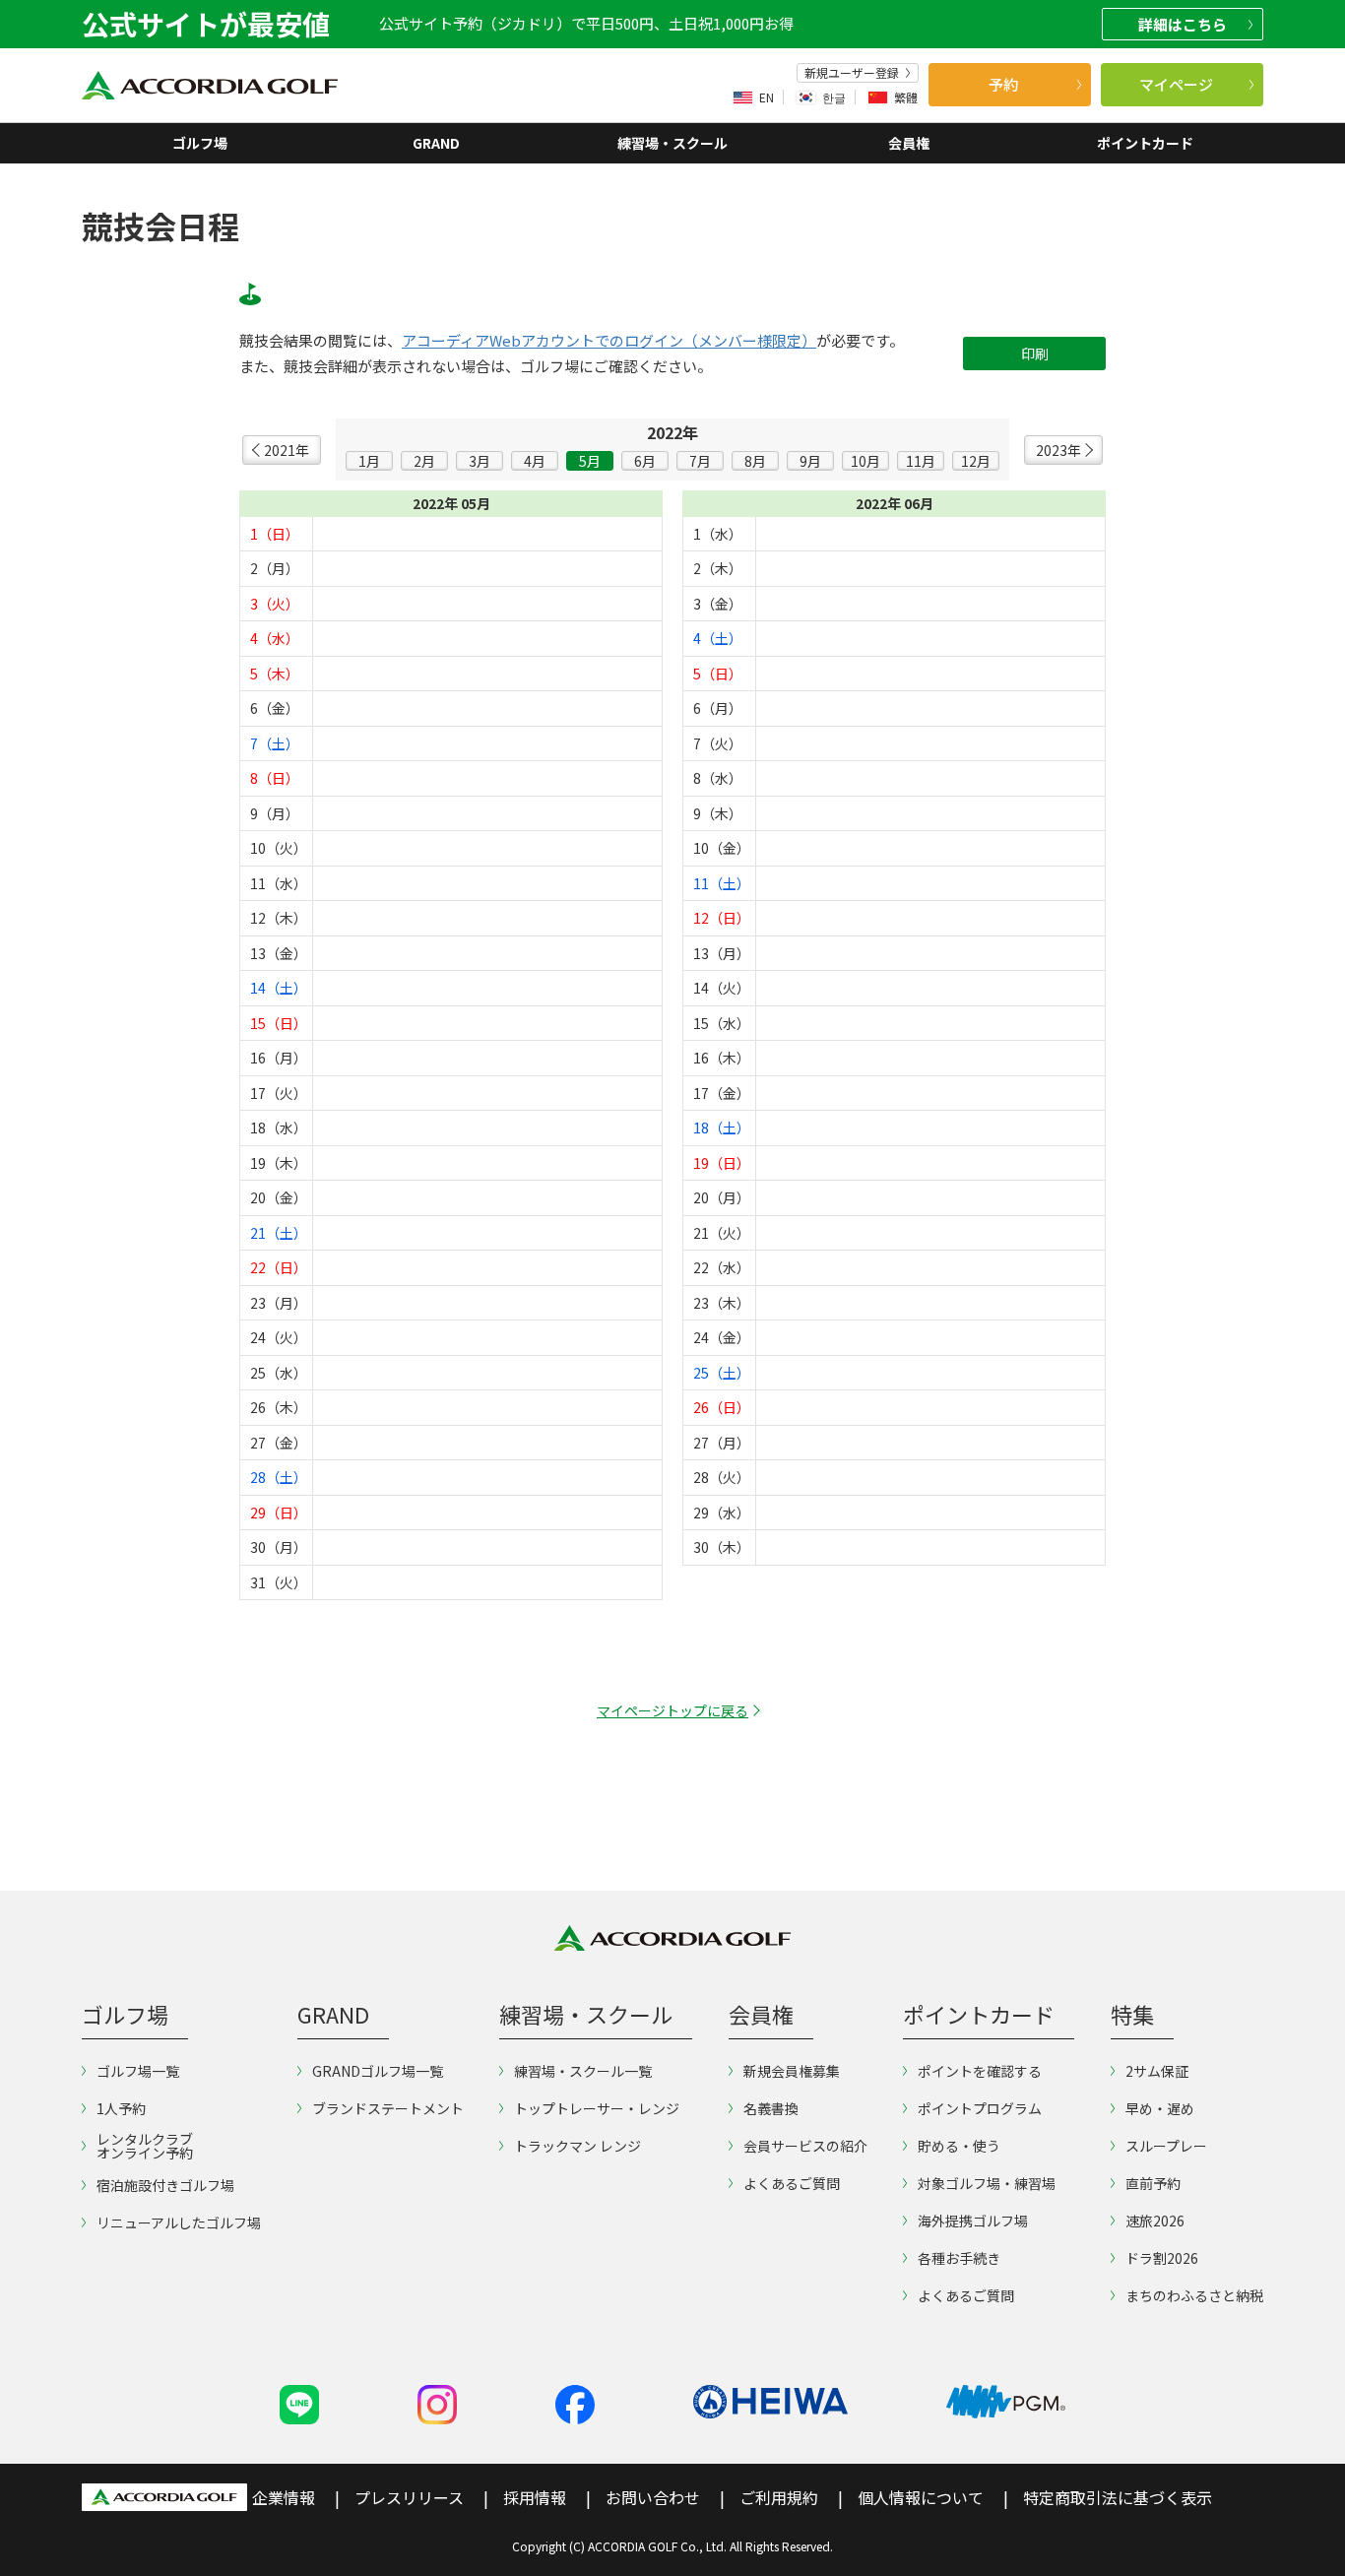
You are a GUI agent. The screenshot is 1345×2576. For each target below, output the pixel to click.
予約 (1003, 84)
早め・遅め (1160, 2108)
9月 (810, 461)
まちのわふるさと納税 (1194, 2295)
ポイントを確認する (980, 2071)
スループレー (1166, 2146)
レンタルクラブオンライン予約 (145, 2146)
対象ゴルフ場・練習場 (987, 2183)
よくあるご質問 (792, 2183)
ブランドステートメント (388, 2108)
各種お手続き (959, 2258)
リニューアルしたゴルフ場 (179, 2222)
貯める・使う (959, 2146)
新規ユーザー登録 (852, 73)
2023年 (1058, 450)
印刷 (1035, 354)
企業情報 (284, 2497)
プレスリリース (409, 2497)
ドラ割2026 (1162, 2258)
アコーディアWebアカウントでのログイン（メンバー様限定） (609, 341)
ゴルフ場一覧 (138, 2071)
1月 (369, 461)
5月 (590, 461)
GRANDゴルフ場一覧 (378, 2071)
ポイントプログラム (980, 2108)
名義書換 (771, 2108)
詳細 (1183, 24)
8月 (755, 461)
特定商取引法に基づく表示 (1118, 2497)
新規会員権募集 (792, 2071)
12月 (976, 461)
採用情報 (535, 2497)
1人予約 (121, 2108)
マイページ (1176, 84)
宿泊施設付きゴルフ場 (165, 2185)
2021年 (287, 450)
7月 (700, 461)
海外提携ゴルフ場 (973, 2221)
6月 (645, 461)
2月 (424, 461)
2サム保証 (1157, 2071)
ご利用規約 (779, 2497)
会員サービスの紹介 (805, 2146)
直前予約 (1153, 2183)
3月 (480, 461)
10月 (865, 461)
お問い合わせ (653, 2497)
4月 (535, 461)
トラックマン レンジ (577, 2146)
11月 (921, 461)
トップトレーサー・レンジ (597, 2108)
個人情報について (921, 2497)
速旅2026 (1155, 2221)
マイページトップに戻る (672, 1710)
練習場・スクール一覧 (583, 2071)
